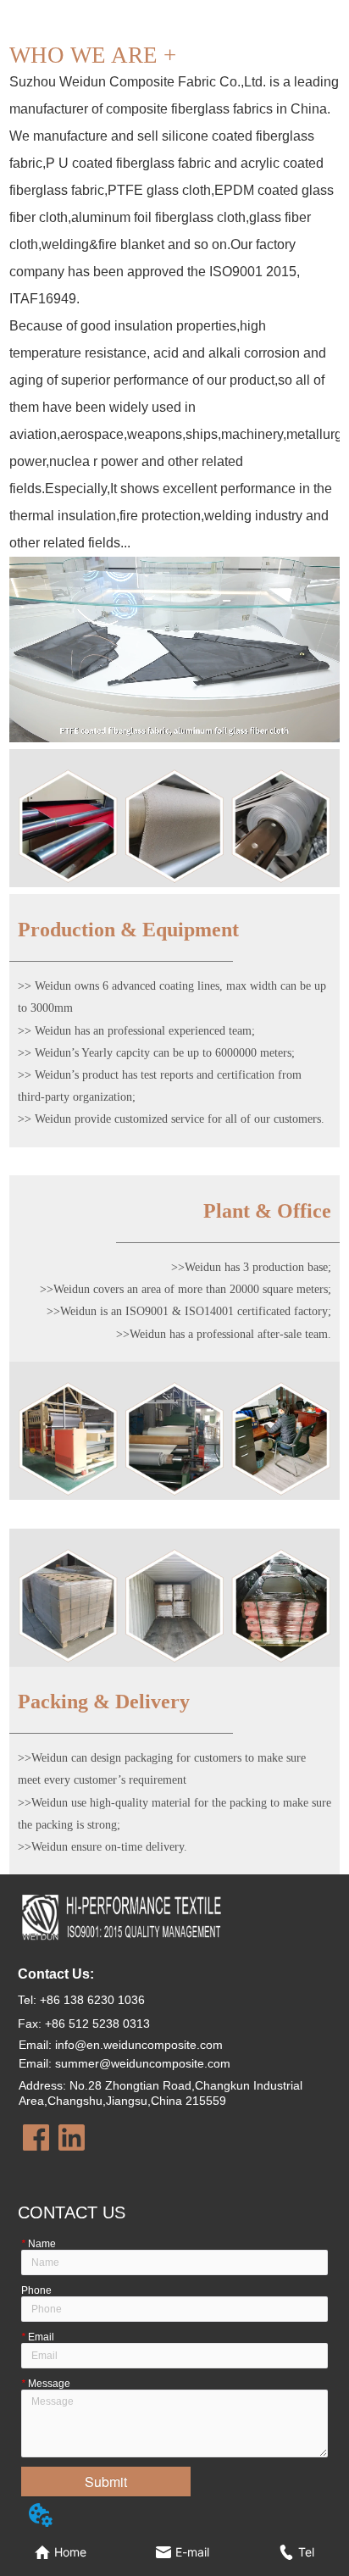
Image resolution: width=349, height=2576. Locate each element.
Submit (106, 2482)
